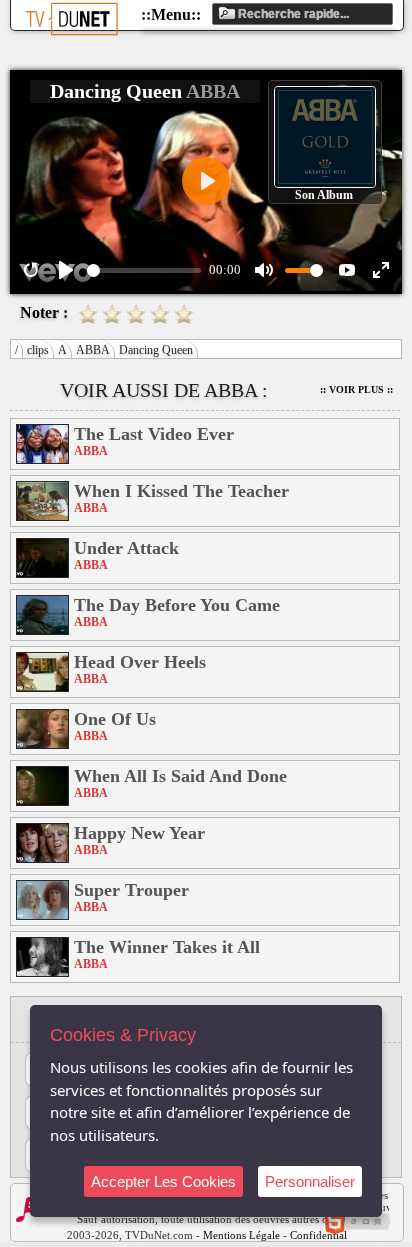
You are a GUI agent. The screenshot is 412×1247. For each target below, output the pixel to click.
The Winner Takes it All (167, 947)
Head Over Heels (140, 662)
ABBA (93, 350)
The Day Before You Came (177, 605)
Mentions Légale (241, 1235)
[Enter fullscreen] (381, 270)
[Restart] (31, 270)
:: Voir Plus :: (356, 389)
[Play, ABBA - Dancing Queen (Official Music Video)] (66, 270)
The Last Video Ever (154, 434)
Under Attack (126, 548)
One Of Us (115, 719)
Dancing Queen (156, 350)
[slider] (144, 270)
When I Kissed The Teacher (181, 491)
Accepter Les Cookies (163, 1181)
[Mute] (264, 270)
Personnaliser (310, 1181)
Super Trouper (131, 890)
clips (38, 350)
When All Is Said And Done (180, 776)
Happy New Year (139, 833)
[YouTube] (347, 270)
